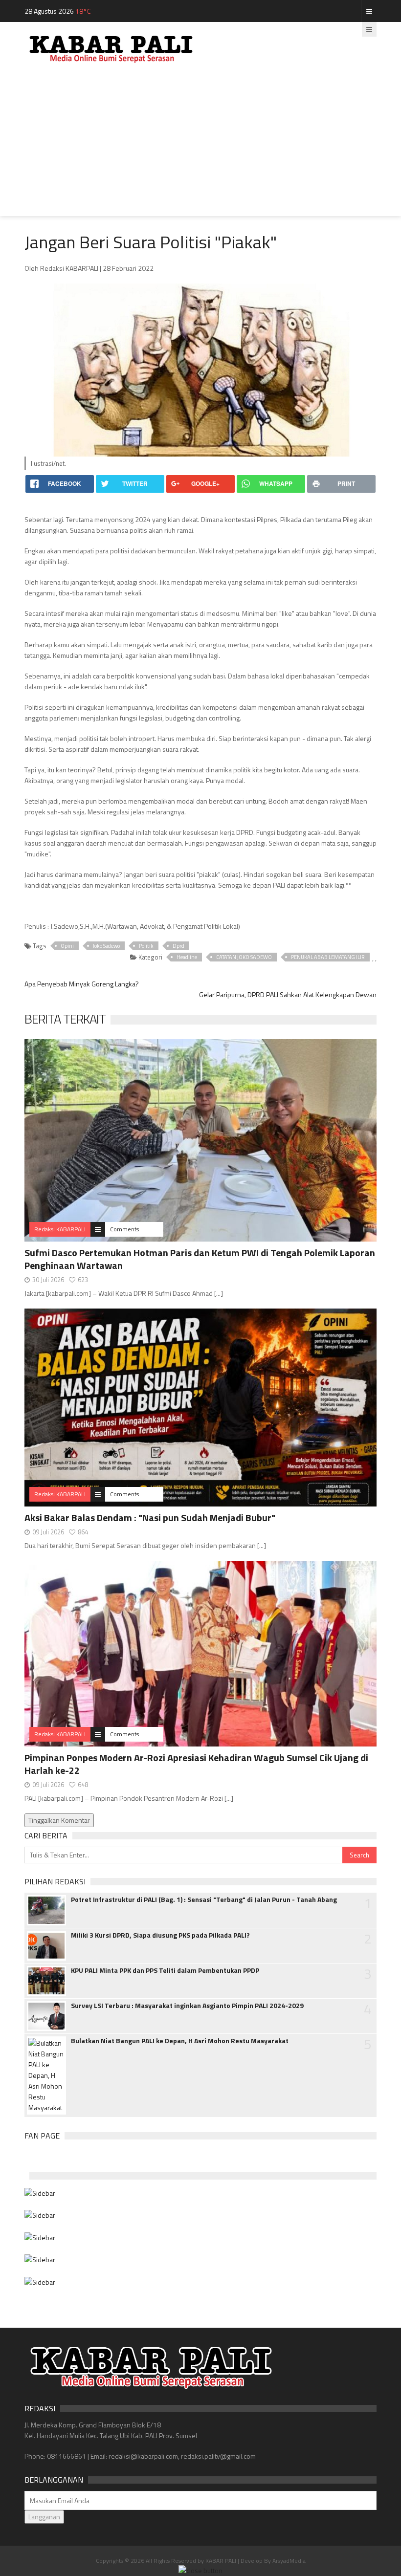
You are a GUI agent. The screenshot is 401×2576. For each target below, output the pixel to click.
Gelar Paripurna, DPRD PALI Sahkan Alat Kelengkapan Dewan (288, 994)
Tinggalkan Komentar (59, 1820)
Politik (146, 946)
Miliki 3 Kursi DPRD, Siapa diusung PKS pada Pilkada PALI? (160, 1935)
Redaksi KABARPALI (60, 1229)
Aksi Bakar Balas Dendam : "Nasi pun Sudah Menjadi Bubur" (150, 1517)
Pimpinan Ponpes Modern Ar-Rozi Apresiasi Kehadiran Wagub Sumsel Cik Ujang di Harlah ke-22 (196, 1764)
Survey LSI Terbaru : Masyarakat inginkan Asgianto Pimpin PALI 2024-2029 (187, 2006)
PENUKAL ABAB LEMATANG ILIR (328, 957)
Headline (187, 957)
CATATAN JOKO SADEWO (244, 957)
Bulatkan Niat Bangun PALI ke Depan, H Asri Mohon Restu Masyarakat (180, 2041)
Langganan (44, 2517)
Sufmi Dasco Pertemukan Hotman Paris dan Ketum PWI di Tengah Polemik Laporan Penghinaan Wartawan (200, 1259)
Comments (124, 1229)
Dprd (178, 946)
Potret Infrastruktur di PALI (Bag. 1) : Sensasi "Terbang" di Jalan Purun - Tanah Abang (204, 1899)
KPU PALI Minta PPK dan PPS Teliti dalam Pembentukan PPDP (165, 1970)
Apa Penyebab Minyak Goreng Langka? (82, 984)
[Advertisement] (200, 148)
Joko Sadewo (106, 946)
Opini (67, 946)
